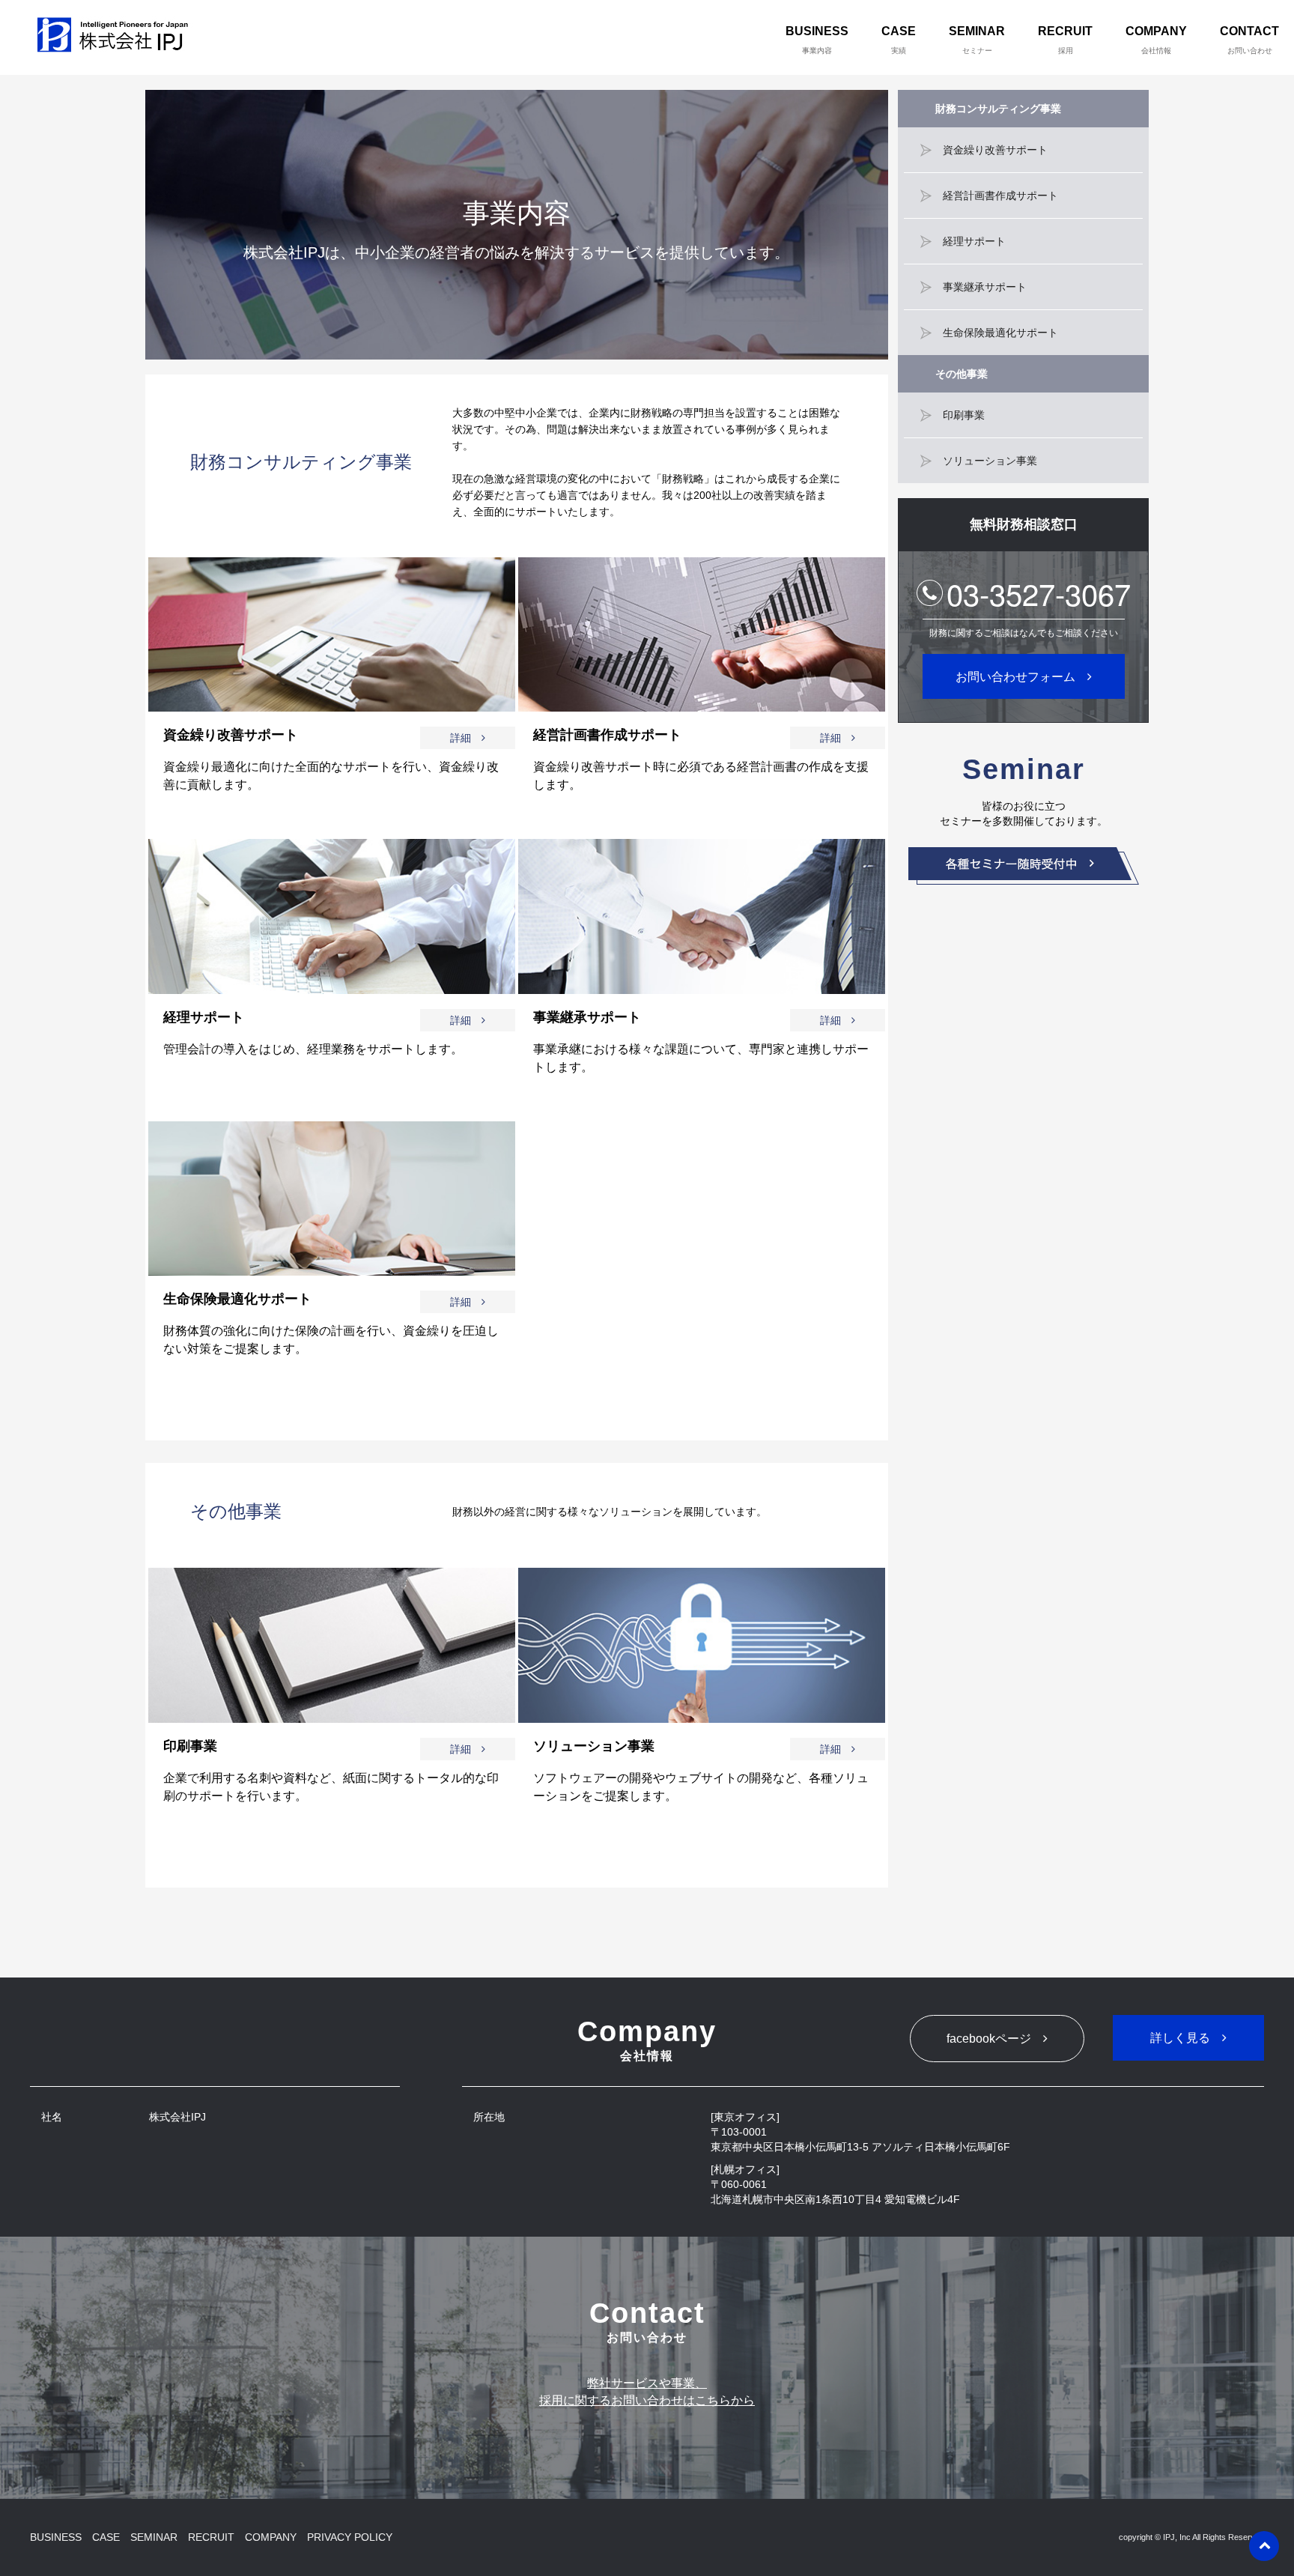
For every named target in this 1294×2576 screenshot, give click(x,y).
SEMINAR (977, 40)
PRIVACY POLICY (350, 2537)
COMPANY (1156, 40)
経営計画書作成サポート (1000, 196)
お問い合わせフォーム (1015, 677)
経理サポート (974, 241)
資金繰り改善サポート (995, 150)
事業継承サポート (985, 287)
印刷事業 (964, 415)
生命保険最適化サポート (1000, 333)
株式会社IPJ (116, 37)
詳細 (461, 738)
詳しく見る (1180, 2038)
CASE (899, 40)
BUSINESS (817, 40)
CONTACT (1249, 40)
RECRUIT (1065, 40)
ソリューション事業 (990, 461)
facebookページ (989, 2039)
